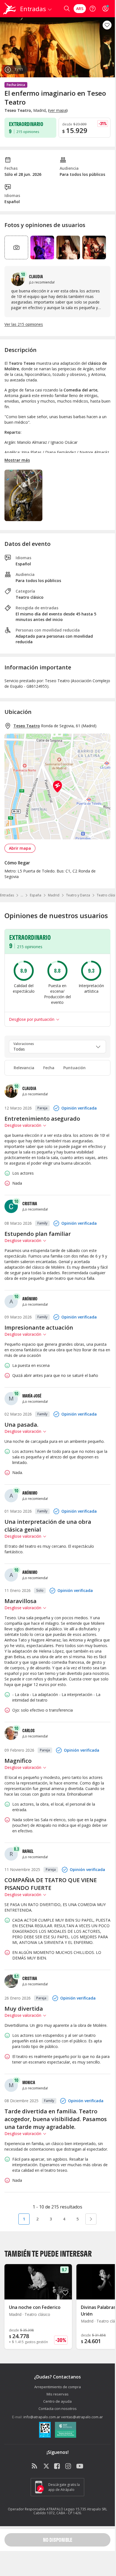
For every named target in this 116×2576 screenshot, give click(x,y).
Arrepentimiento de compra (58, 2387)
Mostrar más (17, 460)
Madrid (54, 895)
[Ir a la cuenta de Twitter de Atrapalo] (46, 2466)
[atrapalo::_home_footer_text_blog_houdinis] (35, 2466)
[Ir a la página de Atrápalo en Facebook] (57, 2466)
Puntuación (74, 1068)
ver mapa (58, 110)
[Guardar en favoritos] (107, 25)
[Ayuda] (93, 9)
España (36, 895)
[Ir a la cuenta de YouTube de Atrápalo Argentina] (80, 2466)
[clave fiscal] (45, 2430)
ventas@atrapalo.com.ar (82, 2417)
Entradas (7, 895)
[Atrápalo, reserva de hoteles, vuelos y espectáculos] (9, 9)
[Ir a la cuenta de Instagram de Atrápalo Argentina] (69, 2466)
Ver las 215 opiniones (24, 324)
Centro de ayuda (57, 2401)
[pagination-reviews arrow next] (91, 2219)
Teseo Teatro (27, 726)
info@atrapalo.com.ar (42, 2417)
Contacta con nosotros (58, 2409)
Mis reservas (58, 2394)
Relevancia (24, 1068)
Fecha (49, 1068)
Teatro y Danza (78, 895)
